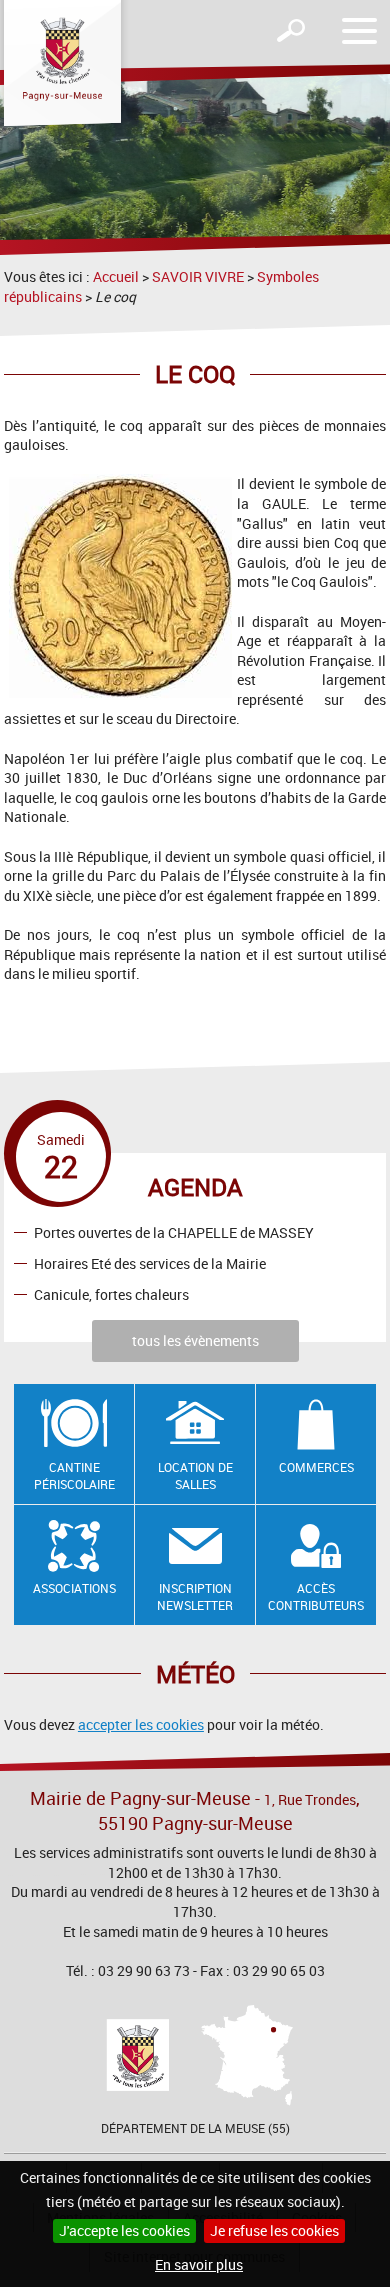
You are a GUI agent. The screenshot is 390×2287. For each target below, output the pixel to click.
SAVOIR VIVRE (198, 276)
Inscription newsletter (195, 1596)
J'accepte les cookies (124, 2230)
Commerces (316, 1467)
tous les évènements (195, 1340)
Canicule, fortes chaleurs (111, 1293)
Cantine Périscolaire (74, 1475)
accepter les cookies (141, 1724)
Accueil (116, 276)
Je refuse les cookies (274, 2230)
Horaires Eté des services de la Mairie (150, 1263)
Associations (74, 1588)
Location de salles (195, 1475)
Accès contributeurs (316, 1596)
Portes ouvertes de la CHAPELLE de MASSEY (174, 1232)
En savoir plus (199, 2264)
